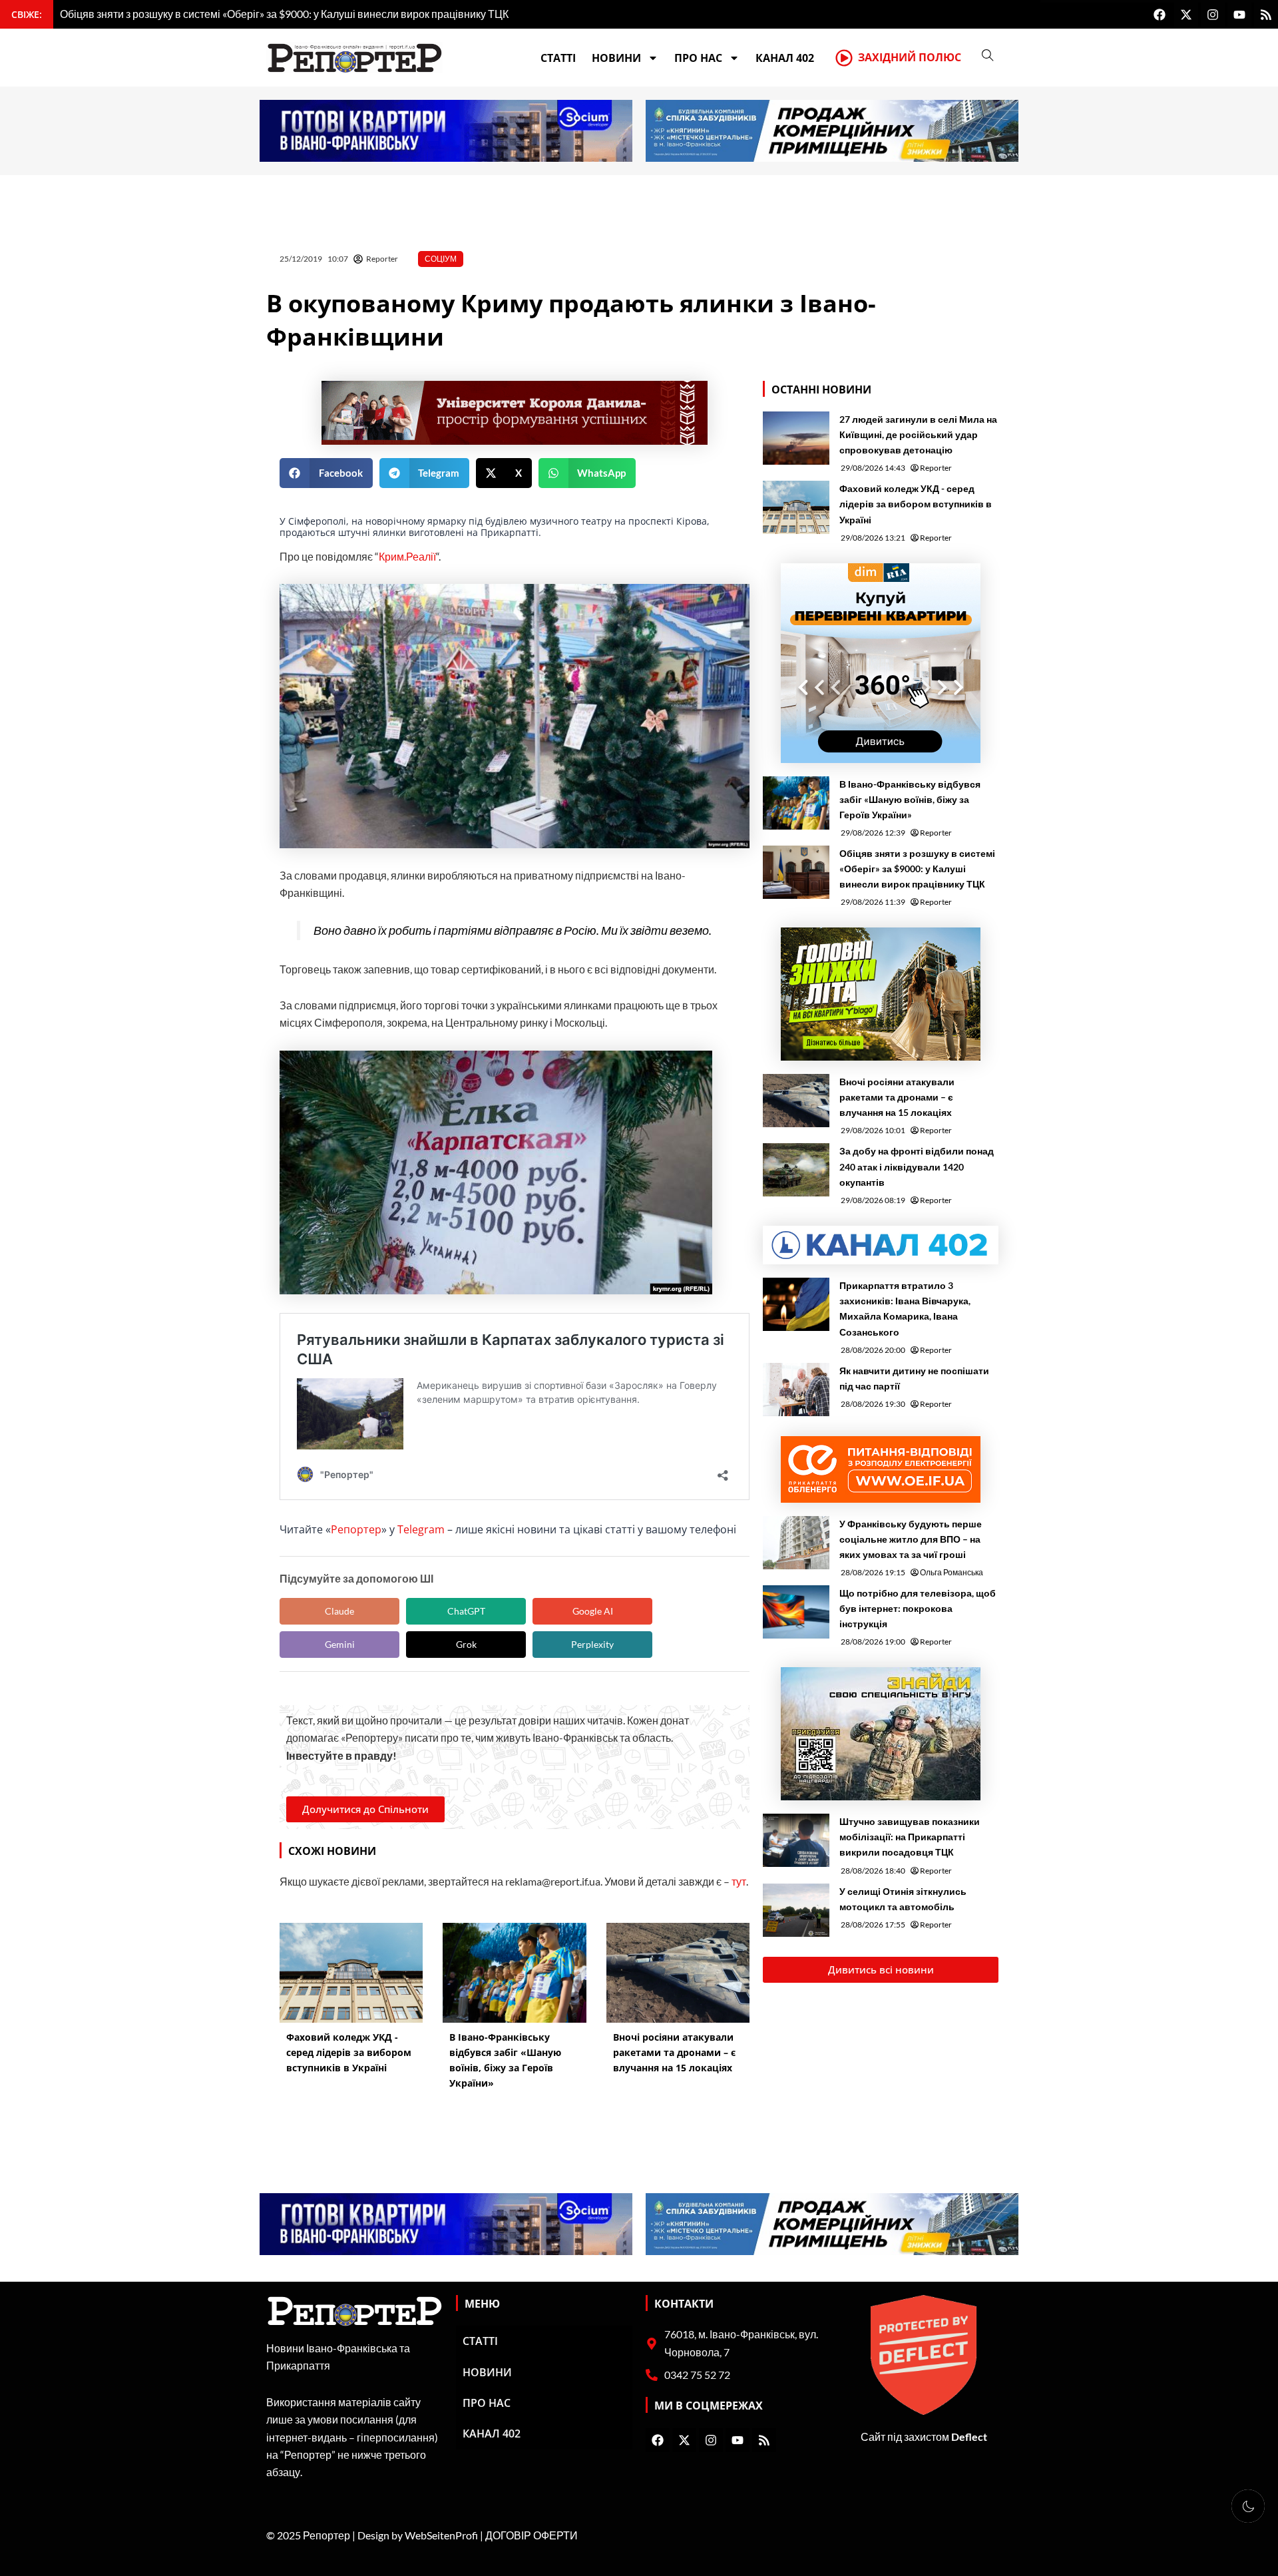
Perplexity (592, 1644)
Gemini (340, 1644)
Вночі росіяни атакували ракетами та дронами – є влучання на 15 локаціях (897, 1097)
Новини (616, 58)
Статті (558, 58)
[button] (326, 473)
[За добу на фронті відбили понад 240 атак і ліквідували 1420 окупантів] (796, 1170)
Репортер (356, 1529)
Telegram (421, 1529)
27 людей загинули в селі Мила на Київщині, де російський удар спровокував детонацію (918, 434)
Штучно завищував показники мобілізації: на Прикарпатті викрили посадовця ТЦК (910, 1837)
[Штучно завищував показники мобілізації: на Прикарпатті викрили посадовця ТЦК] (796, 1840)
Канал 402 (785, 58)
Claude (339, 1611)
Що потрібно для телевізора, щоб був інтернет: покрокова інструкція (918, 1608)
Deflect (969, 2437)
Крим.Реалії (407, 556)
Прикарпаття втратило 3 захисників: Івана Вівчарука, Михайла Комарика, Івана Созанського (905, 1308)
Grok (466, 1644)
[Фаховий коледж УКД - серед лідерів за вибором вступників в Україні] (796, 507)
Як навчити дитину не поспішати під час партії (914, 1378)
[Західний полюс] (844, 58)
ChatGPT (466, 1611)
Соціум (441, 259)
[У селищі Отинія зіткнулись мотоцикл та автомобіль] (796, 1910)
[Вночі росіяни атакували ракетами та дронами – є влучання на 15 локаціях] (796, 1101)
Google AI (593, 1611)
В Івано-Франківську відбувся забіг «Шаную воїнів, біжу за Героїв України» (910, 799)
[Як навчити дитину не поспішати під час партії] (796, 1390)
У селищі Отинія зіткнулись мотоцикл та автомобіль (903, 1899)
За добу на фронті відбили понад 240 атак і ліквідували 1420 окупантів (917, 1166)
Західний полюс (910, 57)
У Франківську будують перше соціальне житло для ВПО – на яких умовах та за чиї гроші (911, 1539)
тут (739, 1881)
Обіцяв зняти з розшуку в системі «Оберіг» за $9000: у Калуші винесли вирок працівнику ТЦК (917, 869)
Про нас (698, 58)
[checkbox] (1248, 2506)
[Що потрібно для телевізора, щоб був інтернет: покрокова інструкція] (796, 1612)
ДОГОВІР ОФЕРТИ (532, 2535)
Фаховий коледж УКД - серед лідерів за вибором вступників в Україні (916, 504)
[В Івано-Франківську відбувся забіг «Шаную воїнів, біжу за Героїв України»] (796, 803)
